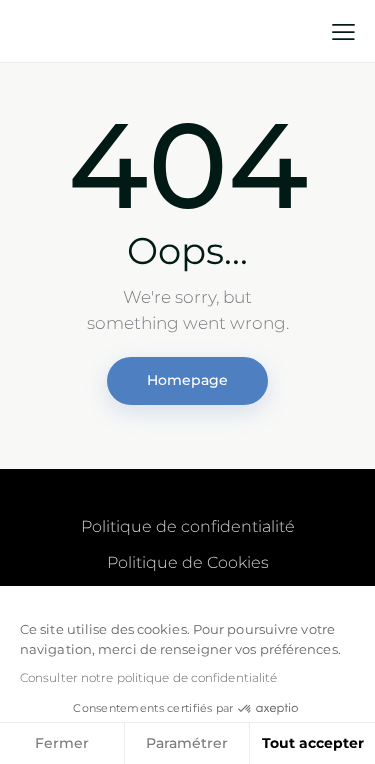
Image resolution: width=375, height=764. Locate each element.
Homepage (187, 380)
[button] (343, 32)
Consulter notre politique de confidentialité (148, 677)
